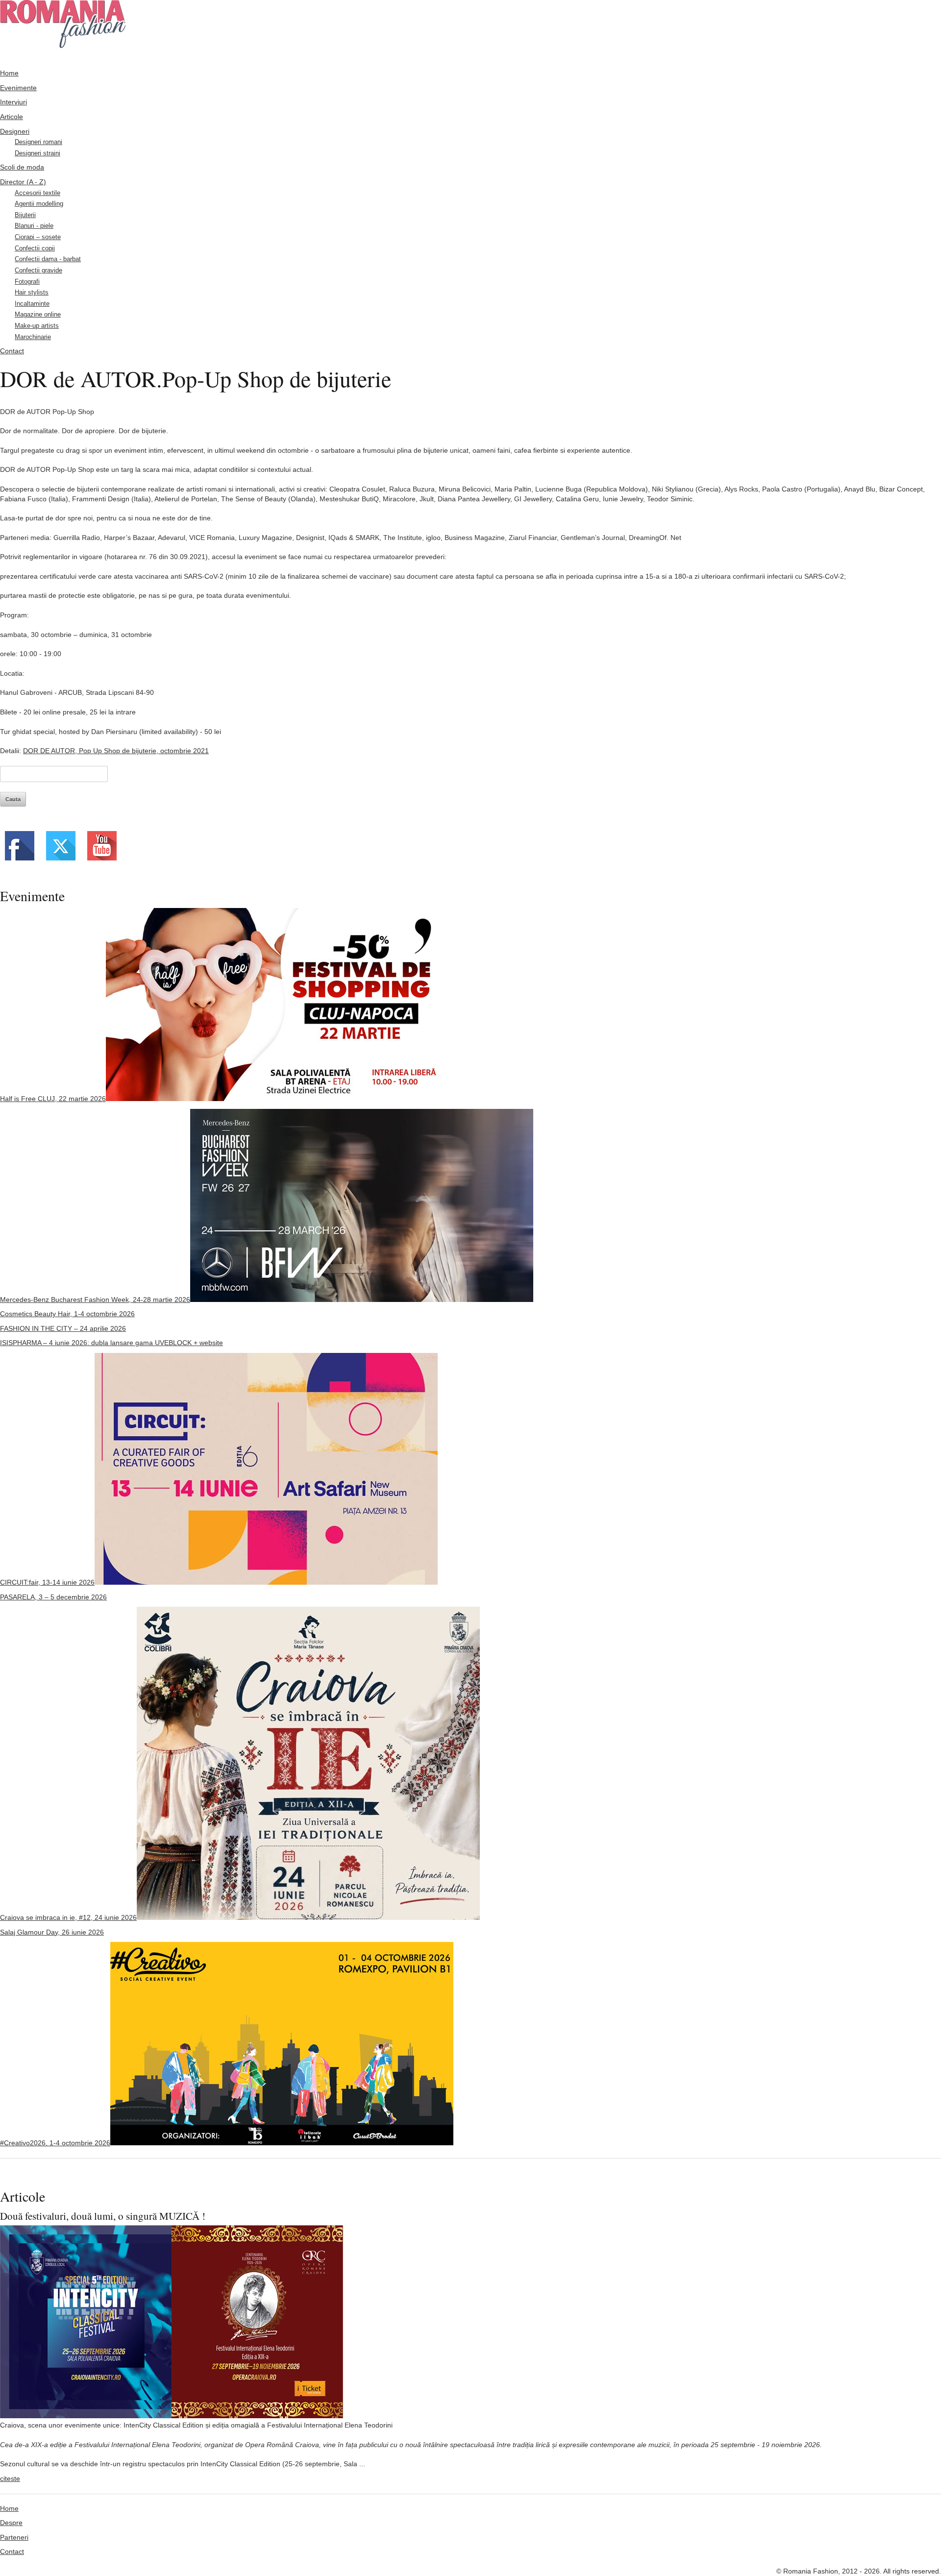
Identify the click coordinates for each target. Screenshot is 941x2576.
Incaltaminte (32, 304)
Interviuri (13, 102)
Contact (12, 351)
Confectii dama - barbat (48, 259)
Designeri (15, 131)
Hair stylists (32, 293)
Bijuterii (25, 215)
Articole (12, 117)
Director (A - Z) (23, 182)
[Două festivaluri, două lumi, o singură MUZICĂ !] (172, 2416)
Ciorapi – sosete (38, 237)
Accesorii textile (37, 193)
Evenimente (18, 88)
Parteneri (14, 2537)
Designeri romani (38, 142)
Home (9, 73)
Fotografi (27, 282)
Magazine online (38, 315)
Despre (11, 2523)
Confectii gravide (38, 270)
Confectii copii (35, 248)
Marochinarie (33, 337)
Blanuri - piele (34, 226)
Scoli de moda (22, 167)
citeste (10, 2478)
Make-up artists (37, 326)
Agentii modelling (39, 204)
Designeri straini (37, 153)
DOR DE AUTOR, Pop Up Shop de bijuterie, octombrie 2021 (116, 751)
